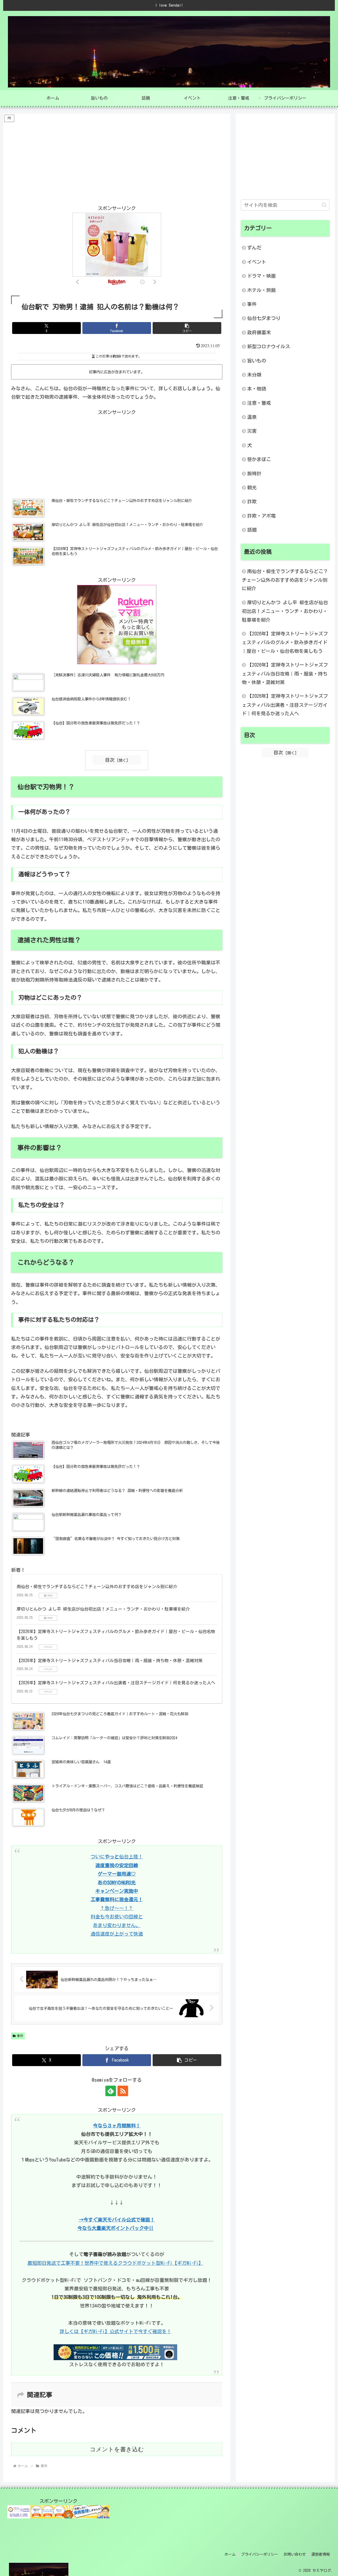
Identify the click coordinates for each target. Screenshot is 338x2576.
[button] (187, 328)
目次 (110, 760)
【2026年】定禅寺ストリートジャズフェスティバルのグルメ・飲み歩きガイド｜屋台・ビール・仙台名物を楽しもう (285, 642)
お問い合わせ (295, 2554)
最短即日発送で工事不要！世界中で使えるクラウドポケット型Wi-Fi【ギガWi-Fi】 (115, 2263)
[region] (69, 2535)
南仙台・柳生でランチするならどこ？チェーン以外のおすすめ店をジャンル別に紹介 (97, 1587)
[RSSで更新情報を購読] (123, 2091)
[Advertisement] (117, 160)
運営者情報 (321, 2554)
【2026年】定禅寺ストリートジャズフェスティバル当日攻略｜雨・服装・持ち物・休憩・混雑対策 (110, 1661)
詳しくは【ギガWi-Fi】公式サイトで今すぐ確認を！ (116, 2331)
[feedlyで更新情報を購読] (111, 2091)
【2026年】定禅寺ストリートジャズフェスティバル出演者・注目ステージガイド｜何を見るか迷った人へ (116, 1683)
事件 (20, 2036)
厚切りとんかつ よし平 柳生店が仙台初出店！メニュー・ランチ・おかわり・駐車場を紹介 (103, 1609)
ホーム (230, 2554)
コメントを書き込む (117, 2449)
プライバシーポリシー (260, 2554)
